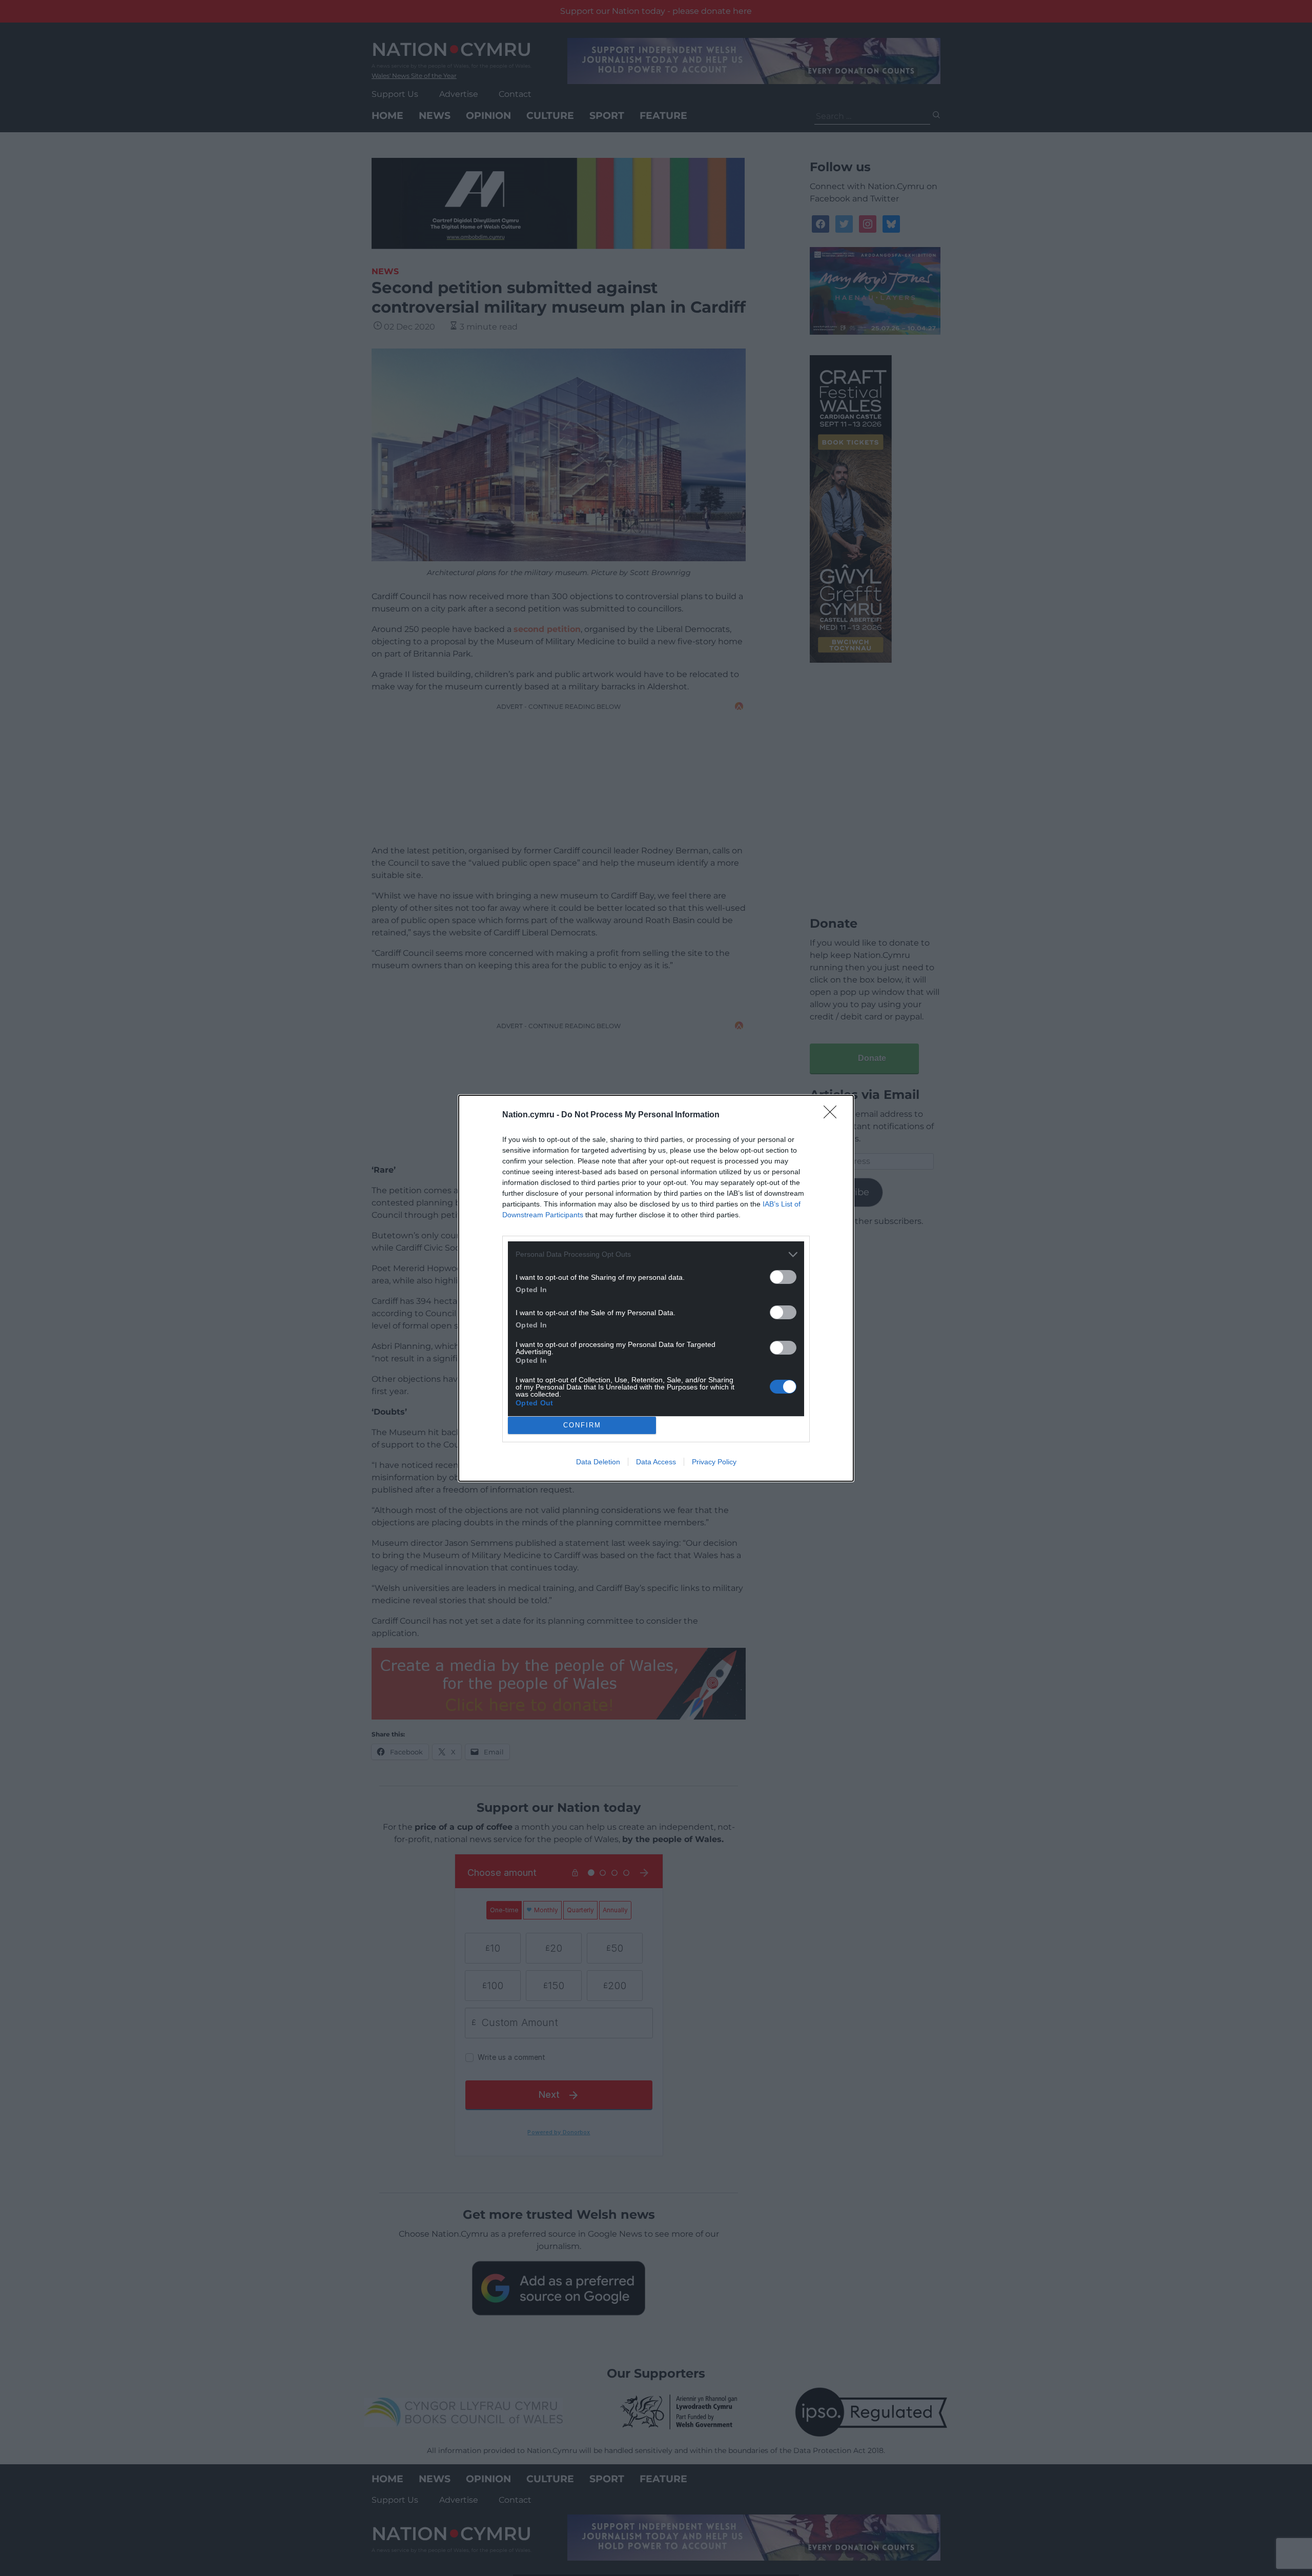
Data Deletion (598, 1462)
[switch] (783, 1277)
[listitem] (656, 1254)
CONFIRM (582, 1425)
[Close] (833, 1115)
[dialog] (656, 1288)
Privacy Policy (714, 1462)
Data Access (656, 1462)
